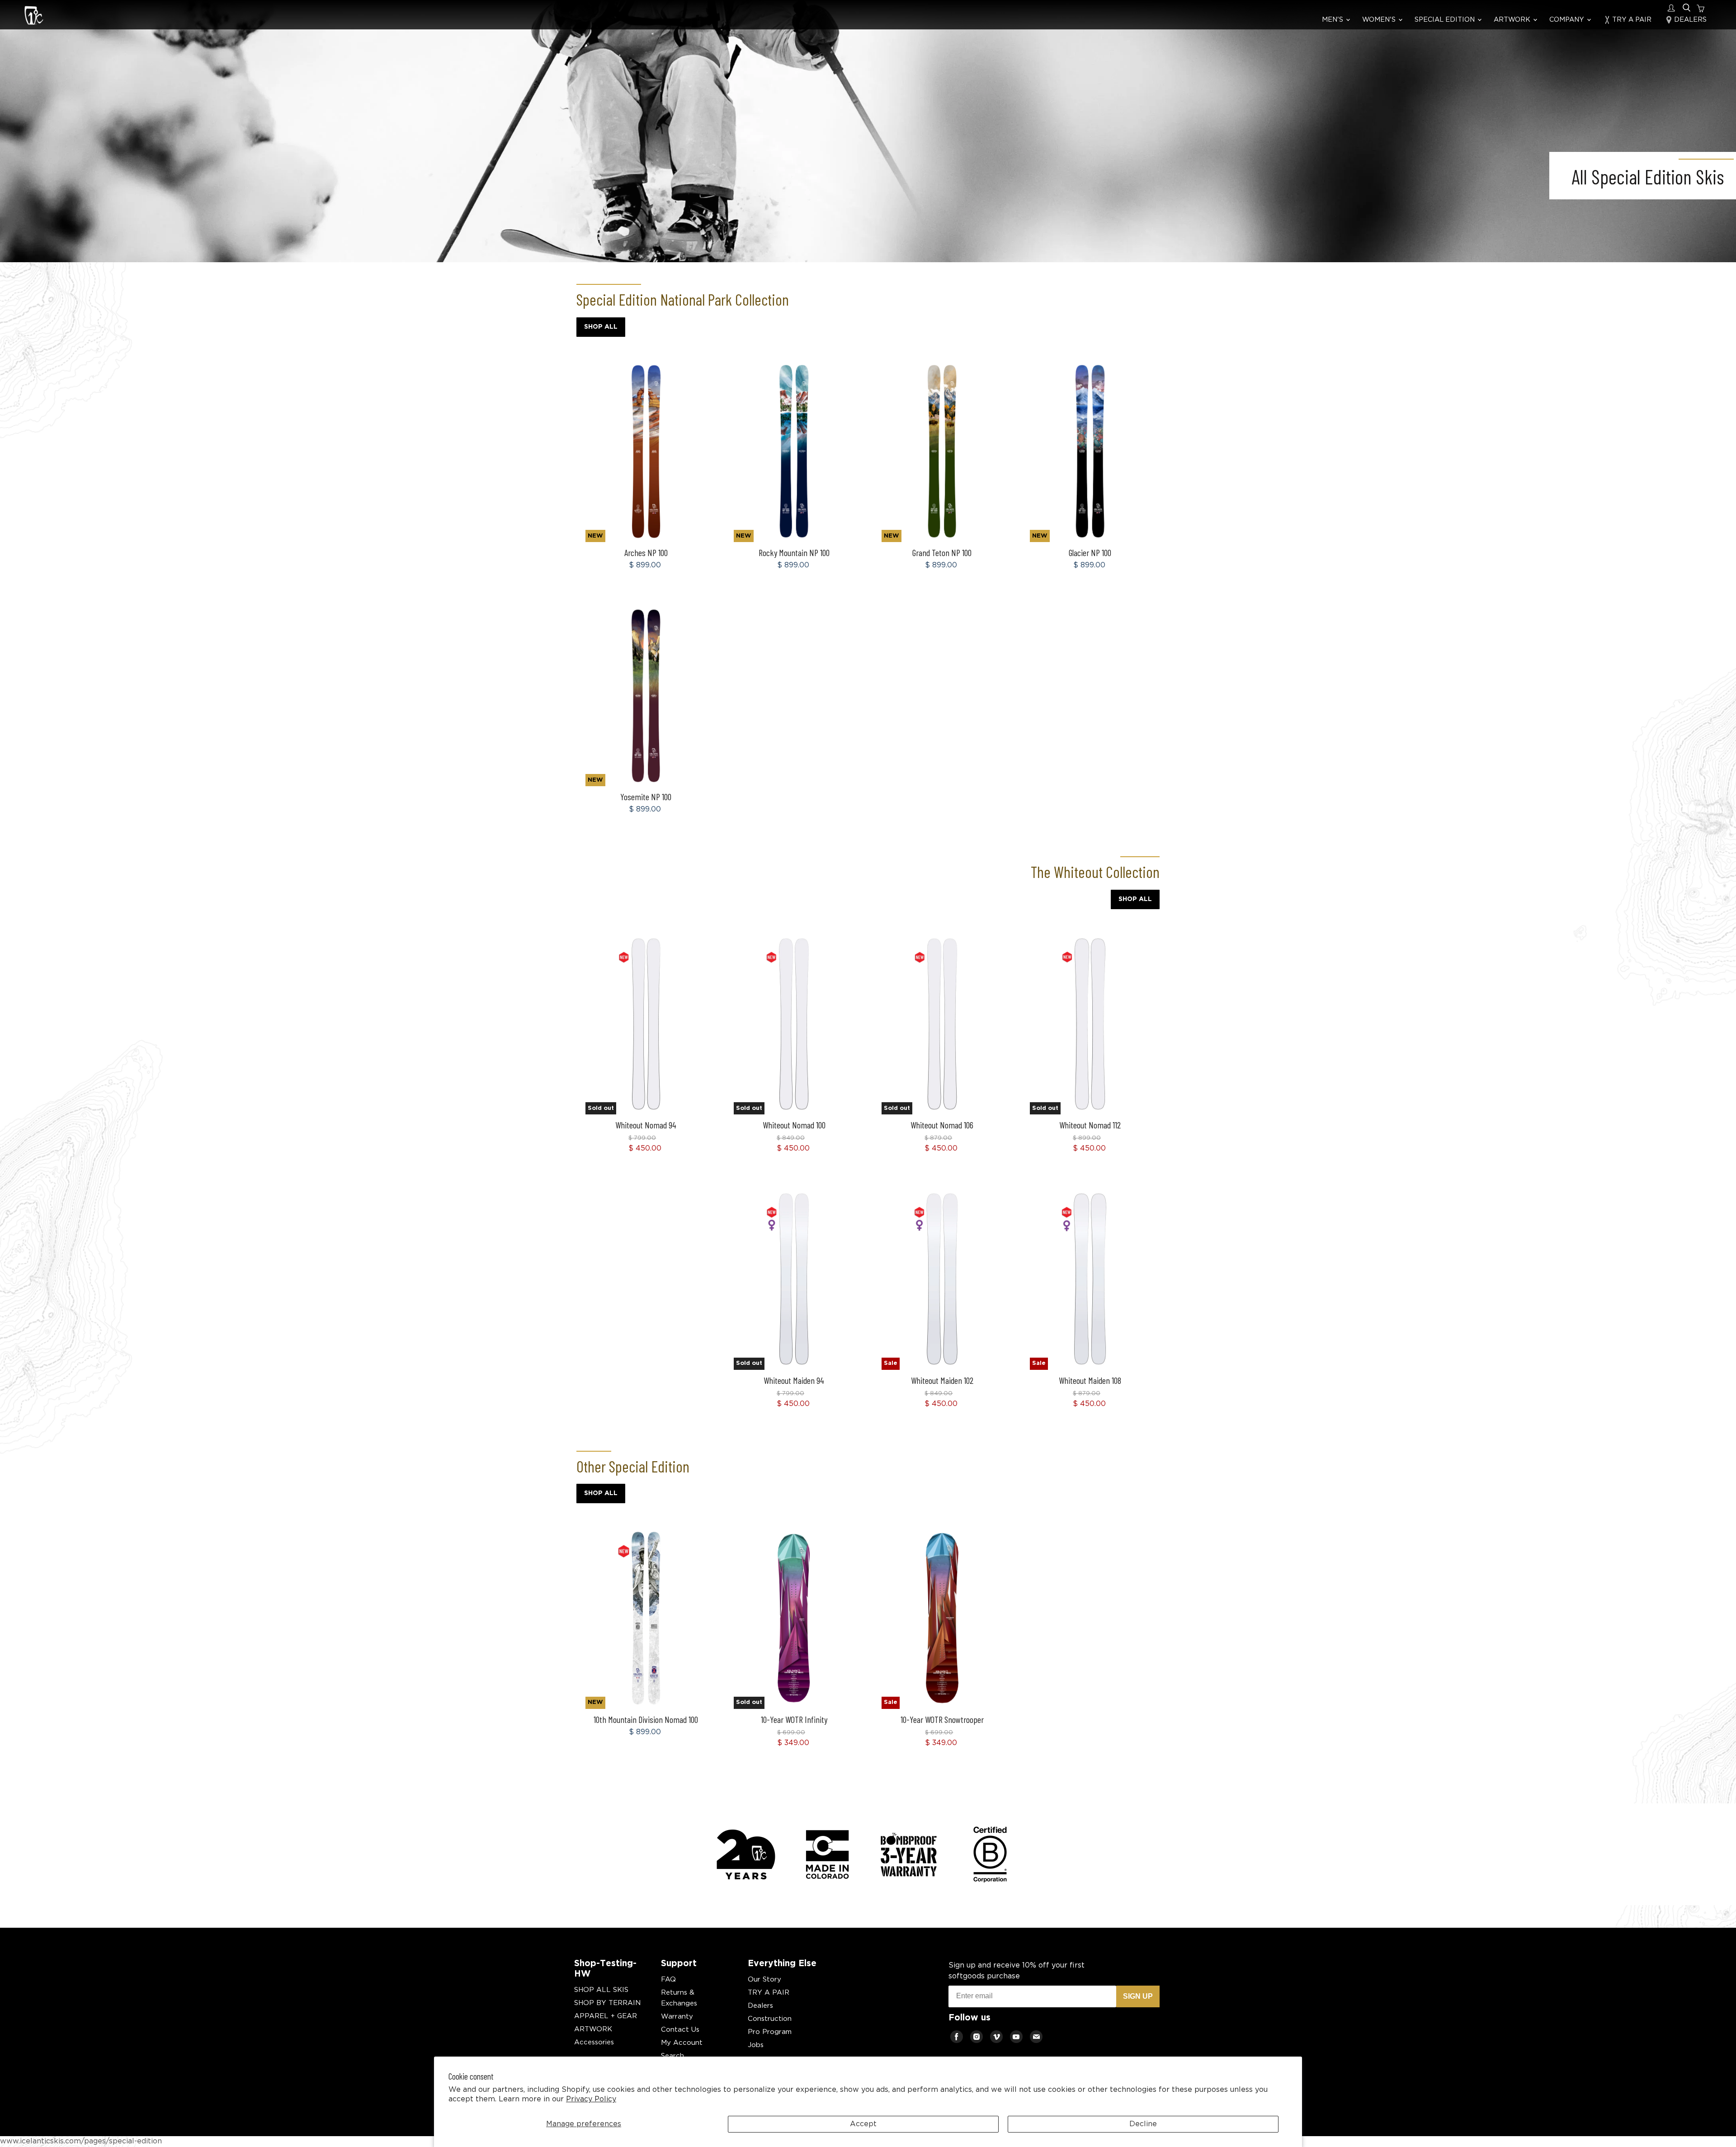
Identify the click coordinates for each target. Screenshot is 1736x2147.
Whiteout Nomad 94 (646, 1125)
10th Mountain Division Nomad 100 (646, 1719)
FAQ (668, 1979)
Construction (770, 2019)
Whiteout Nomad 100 (794, 1125)
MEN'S (1333, 20)
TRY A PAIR (1631, 20)
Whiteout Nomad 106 (942, 1125)
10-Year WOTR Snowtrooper (942, 1719)
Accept (863, 2124)
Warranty (677, 2017)
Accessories (594, 2042)
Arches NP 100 (646, 552)
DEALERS (1689, 20)
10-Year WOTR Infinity (794, 1719)
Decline (1143, 2124)
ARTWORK (1513, 20)
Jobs (756, 2045)
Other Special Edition (633, 1466)
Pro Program (770, 2032)
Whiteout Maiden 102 (942, 1380)
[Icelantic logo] (34, 17)
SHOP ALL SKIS (601, 1990)
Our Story (764, 1979)
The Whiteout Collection (1095, 872)
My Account (682, 2043)
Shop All (601, 327)
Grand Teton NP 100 (942, 552)
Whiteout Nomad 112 (1090, 1125)
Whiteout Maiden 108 (1090, 1380)
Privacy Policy (591, 2099)
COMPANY (1568, 20)
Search (672, 2056)
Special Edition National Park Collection (683, 299)
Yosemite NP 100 (646, 797)
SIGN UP (1138, 1996)
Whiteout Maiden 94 (794, 1380)
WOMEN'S (1380, 20)
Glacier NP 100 (1090, 552)
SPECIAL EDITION (1446, 20)
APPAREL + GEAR (606, 2016)
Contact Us (680, 2030)
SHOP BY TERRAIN (607, 2003)
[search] (1686, 8)
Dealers (760, 2006)
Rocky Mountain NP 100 (794, 552)
